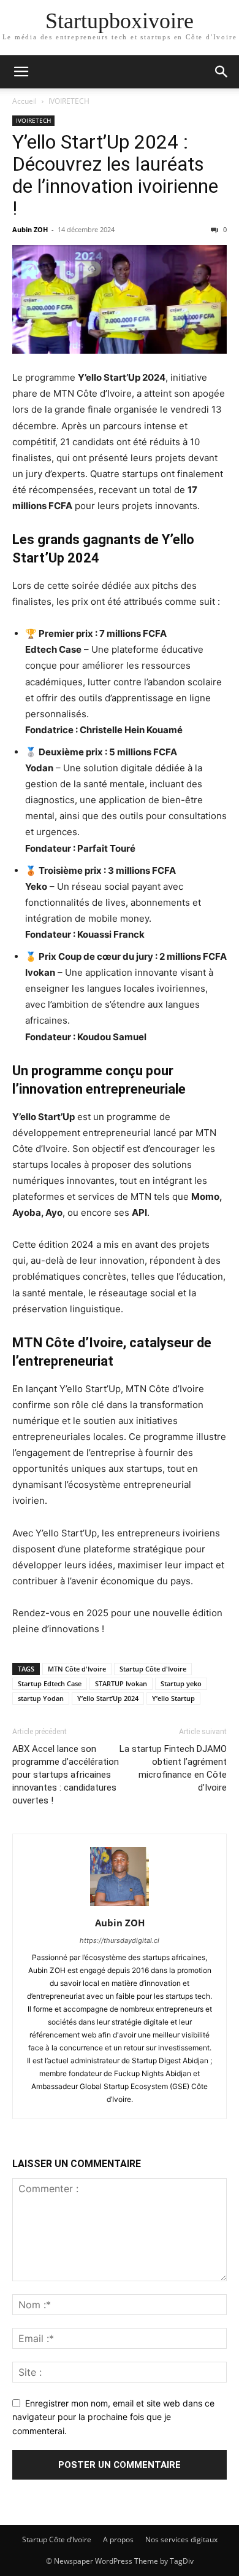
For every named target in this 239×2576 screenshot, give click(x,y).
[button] (21, 72)
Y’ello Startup (173, 1698)
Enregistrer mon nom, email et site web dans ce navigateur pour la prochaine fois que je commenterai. (113, 2417)
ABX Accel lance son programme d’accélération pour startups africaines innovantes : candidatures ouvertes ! (66, 1775)
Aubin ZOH (30, 229)
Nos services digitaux (181, 2539)
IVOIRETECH (69, 101)
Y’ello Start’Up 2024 (108, 1698)
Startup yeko (181, 1683)
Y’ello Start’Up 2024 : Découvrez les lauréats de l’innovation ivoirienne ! (115, 175)
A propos (118, 2539)
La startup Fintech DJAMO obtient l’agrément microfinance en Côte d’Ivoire (173, 1768)
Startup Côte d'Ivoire (153, 1669)
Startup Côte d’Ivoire (57, 2539)
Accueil (25, 101)
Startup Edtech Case (50, 1683)
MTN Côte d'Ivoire (77, 1669)
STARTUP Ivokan (121, 1683)
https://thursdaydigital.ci (120, 1940)
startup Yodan (41, 1698)
